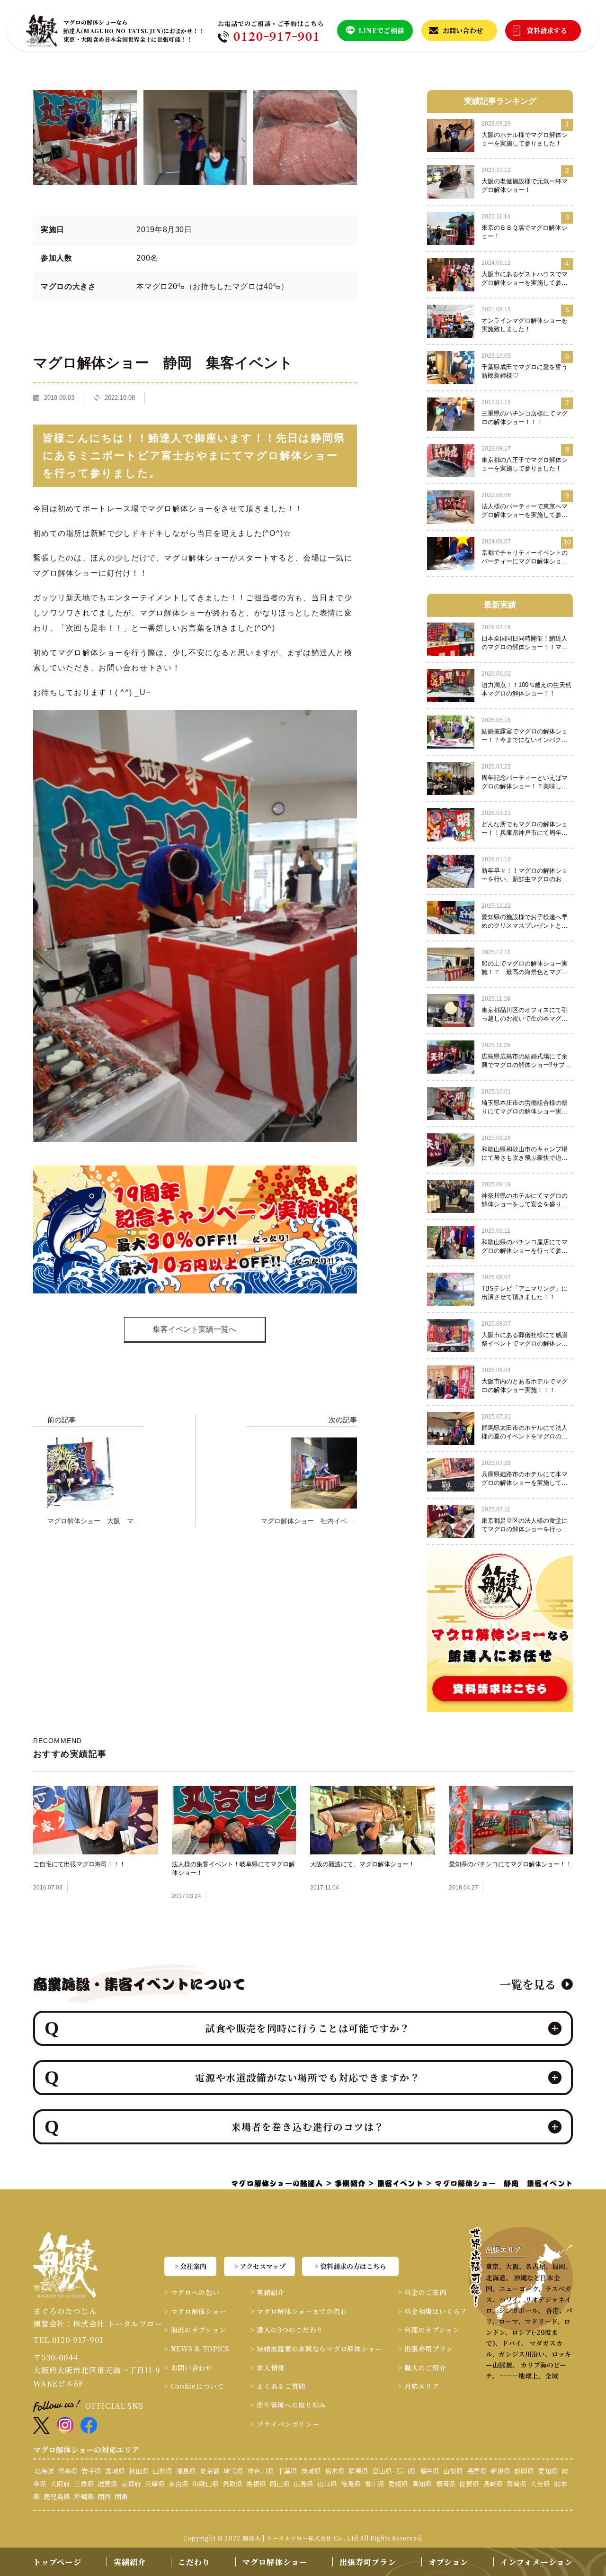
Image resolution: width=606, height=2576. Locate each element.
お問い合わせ (463, 30)
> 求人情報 (267, 2368)
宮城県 (115, 2471)
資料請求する (547, 30)
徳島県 (351, 2484)
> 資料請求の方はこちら (350, 2266)
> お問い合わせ (188, 2368)
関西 (104, 2496)
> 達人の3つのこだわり (287, 2330)
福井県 (429, 2471)
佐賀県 (469, 2484)
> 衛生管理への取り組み (288, 2405)
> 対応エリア (419, 2386)
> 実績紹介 (267, 2292)
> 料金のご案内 (422, 2292)
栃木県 (335, 2471)
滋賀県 (107, 2484)
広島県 (303, 2484)
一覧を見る (528, 1984)
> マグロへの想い (192, 2292)
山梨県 (453, 2471)
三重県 (84, 2484)
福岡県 (446, 2484)
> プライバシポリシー (285, 2424)
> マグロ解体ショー (195, 2311)
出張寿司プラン (368, 2562)
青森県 (68, 2471)
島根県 (256, 2484)
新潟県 (500, 2471)
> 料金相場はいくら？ (433, 2311)
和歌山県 (205, 2484)
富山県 (382, 2471)
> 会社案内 (190, 2266)
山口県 (327, 2484)
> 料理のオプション (429, 2330)
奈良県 (178, 2484)
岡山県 (280, 2484)
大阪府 (60, 2484)
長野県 (477, 2471)
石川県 (406, 2471)
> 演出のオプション (195, 2330)
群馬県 (358, 2471)
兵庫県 (155, 2484)
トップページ (57, 2562)
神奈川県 (260, 2471)
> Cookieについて (194, 2386)
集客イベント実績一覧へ (195, 1329)
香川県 (374, 2484)
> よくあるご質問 (278, 2386)
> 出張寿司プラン (426, 2349)
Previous (26, 1229)
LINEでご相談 (381, 30)
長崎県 (493, 2484)
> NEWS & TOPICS (197, 2349)
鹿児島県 (57, 2496)
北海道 (44, 2471)
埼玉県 (233, 2471)
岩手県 (91, 2471)
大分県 (540, 2484)
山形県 (162, 2471)
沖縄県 (84, 2496)
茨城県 (311, 2471)
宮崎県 (517, 2484)
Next (364, 1229)
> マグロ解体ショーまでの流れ (299, 2311)
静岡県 (524, 2471)
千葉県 (287, 2471)
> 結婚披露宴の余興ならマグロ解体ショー (316, 2349)
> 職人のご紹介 (422, 2368)
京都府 (131, 2484)
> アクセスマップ (260, 2266)
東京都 (210, 2471)
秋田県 (139, 2471)
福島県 (186, 2471)
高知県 (422, 2484)
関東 (121, 2496)
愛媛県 (398, 2484)
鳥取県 (232, 2484)
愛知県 (548, 2471)
